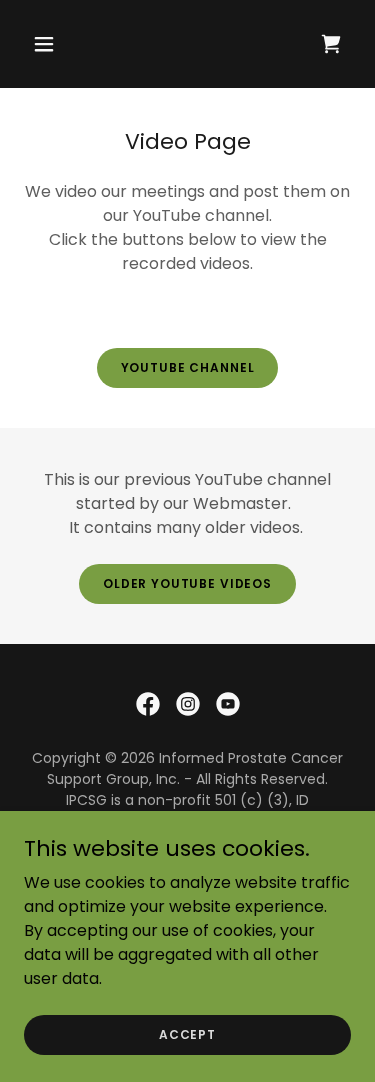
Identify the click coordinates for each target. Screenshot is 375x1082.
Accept (187, 1033)
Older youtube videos (187, 583)
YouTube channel (188, 367)
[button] (61, 44)
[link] (148, 704)
